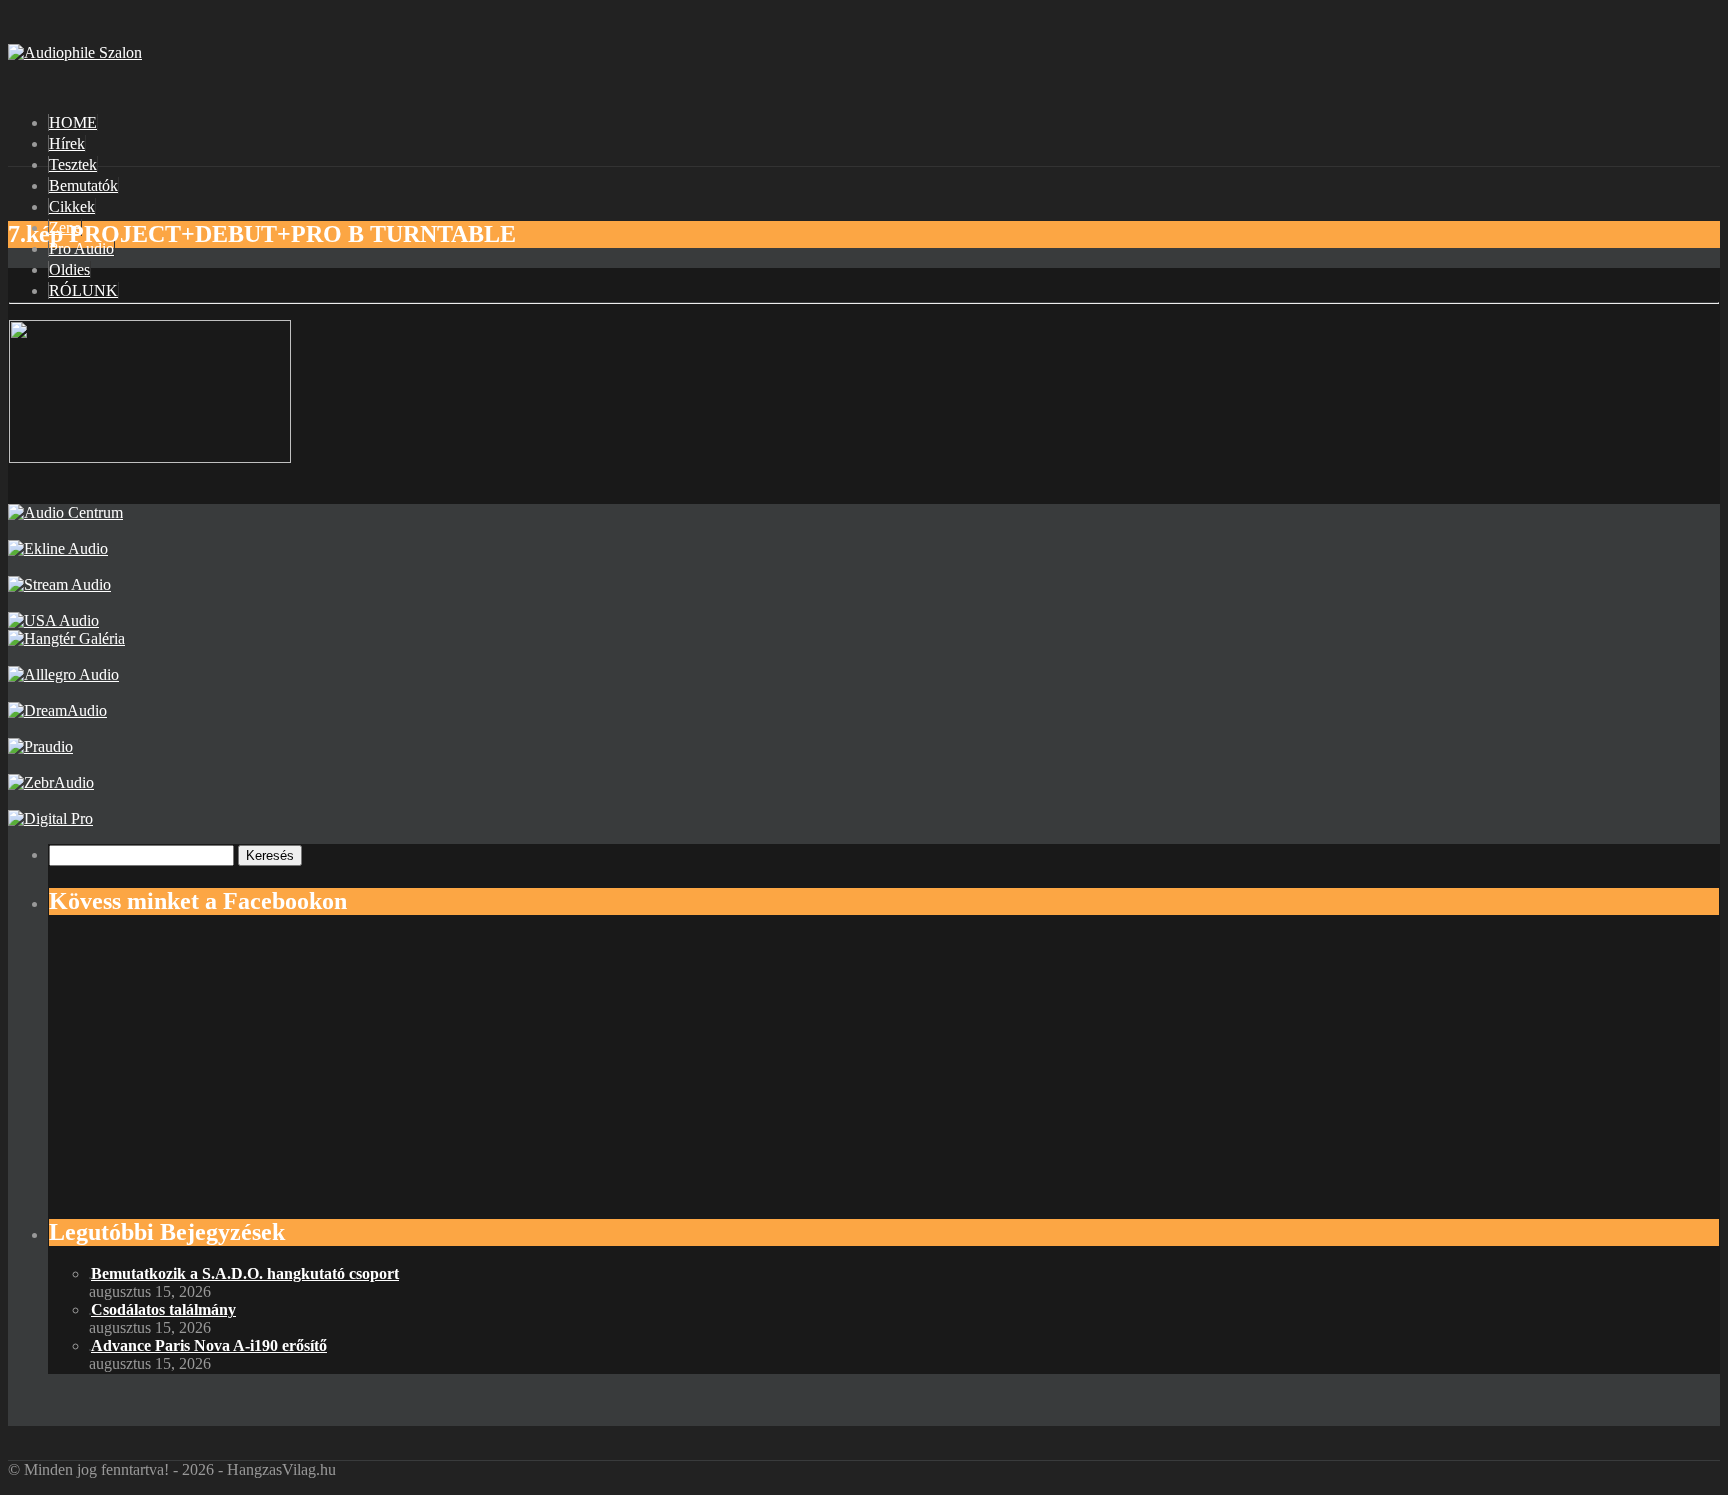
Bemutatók (83, 185)
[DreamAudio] (57, 710)
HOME (73, 122)
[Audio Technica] (58, 548)
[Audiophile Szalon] (75, 52)
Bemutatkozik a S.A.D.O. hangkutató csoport (245, 1273)
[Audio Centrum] (65, 512)
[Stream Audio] (59, 584)
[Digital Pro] (50, 818)
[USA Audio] (53, 620)
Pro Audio (81, 248)
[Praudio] (40, 746)
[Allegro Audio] (63, 674)
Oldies (69, 269)
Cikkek (72, 206)
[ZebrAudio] (51, 782)
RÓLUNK (83, 290)
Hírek (67, 143)
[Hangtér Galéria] (66, 638)
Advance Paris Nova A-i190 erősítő (209, 1345)
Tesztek (73, 164)
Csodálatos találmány (163, 1309)
